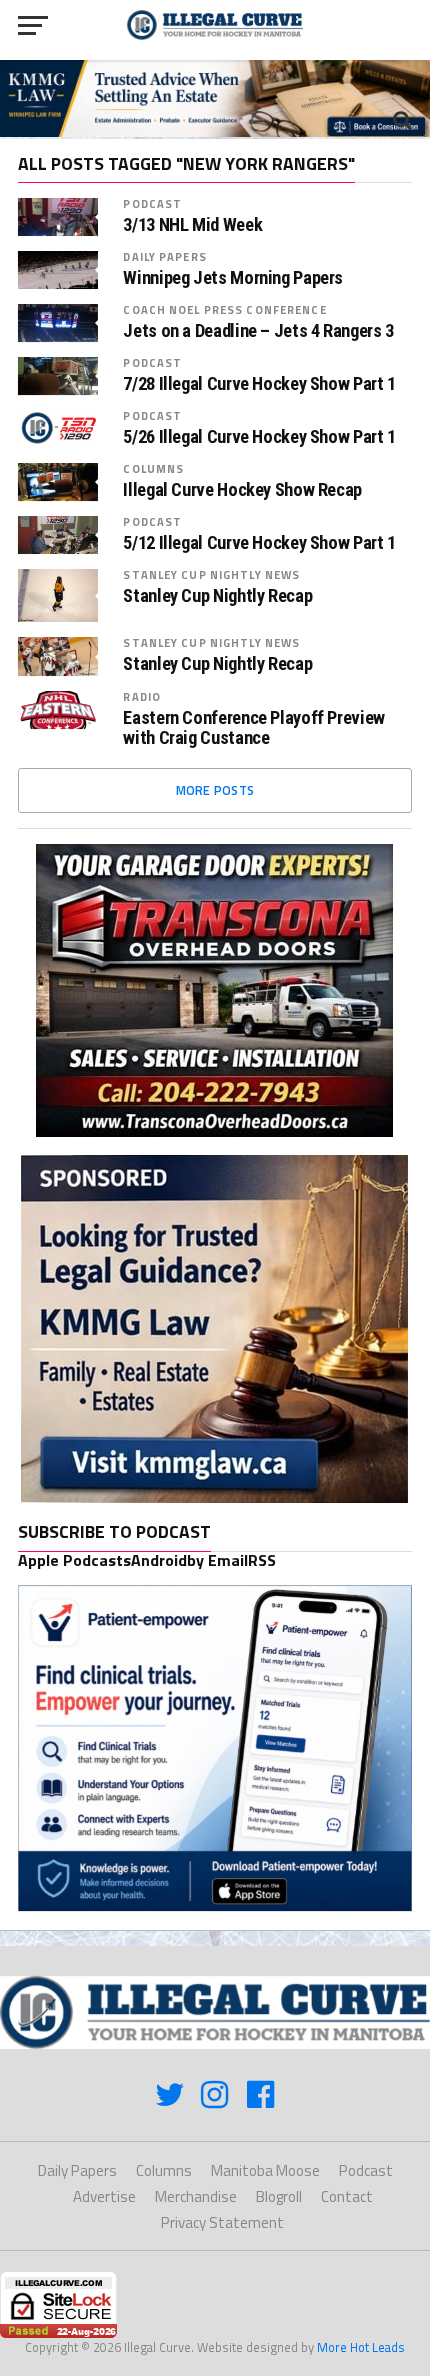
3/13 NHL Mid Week (192, 225)
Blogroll (279, 2196)
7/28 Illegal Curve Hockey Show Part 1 (259, 384)
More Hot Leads (361, 2347)
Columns (153, 468)
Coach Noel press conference (224, 309)
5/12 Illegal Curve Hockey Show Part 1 (259, 543)
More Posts (215, 790)
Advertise (104, 2196)
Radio (142, 696)
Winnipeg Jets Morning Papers (233, 278)
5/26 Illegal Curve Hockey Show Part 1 (259, 437)
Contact (347, 2196)
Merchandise (196, 2196)
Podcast (152, 203)
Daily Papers (164, 256)
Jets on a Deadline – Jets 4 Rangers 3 (258, 331)
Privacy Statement (222, 2222)
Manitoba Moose (265, 2170)
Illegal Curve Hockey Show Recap (242, 490)
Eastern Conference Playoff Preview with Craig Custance (254, 728)
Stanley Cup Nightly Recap (217, 596)
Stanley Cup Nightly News (211, 574)
